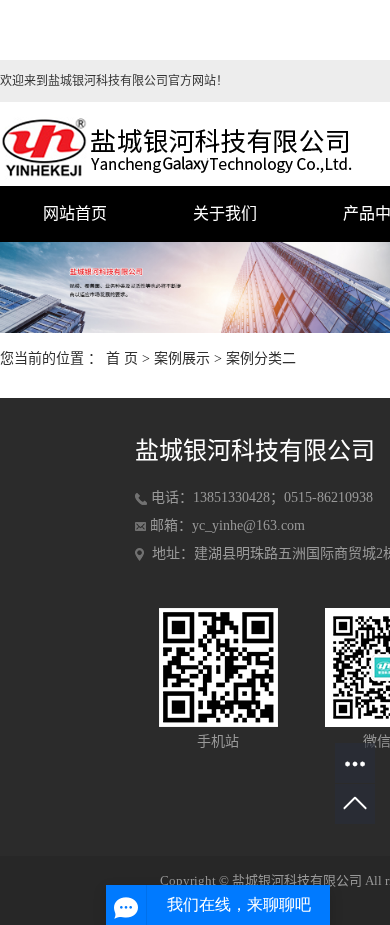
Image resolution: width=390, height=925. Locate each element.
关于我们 (225, 213)
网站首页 (75, 213)
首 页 (122, 358)
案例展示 (182, 358)
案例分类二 (261, 358)
